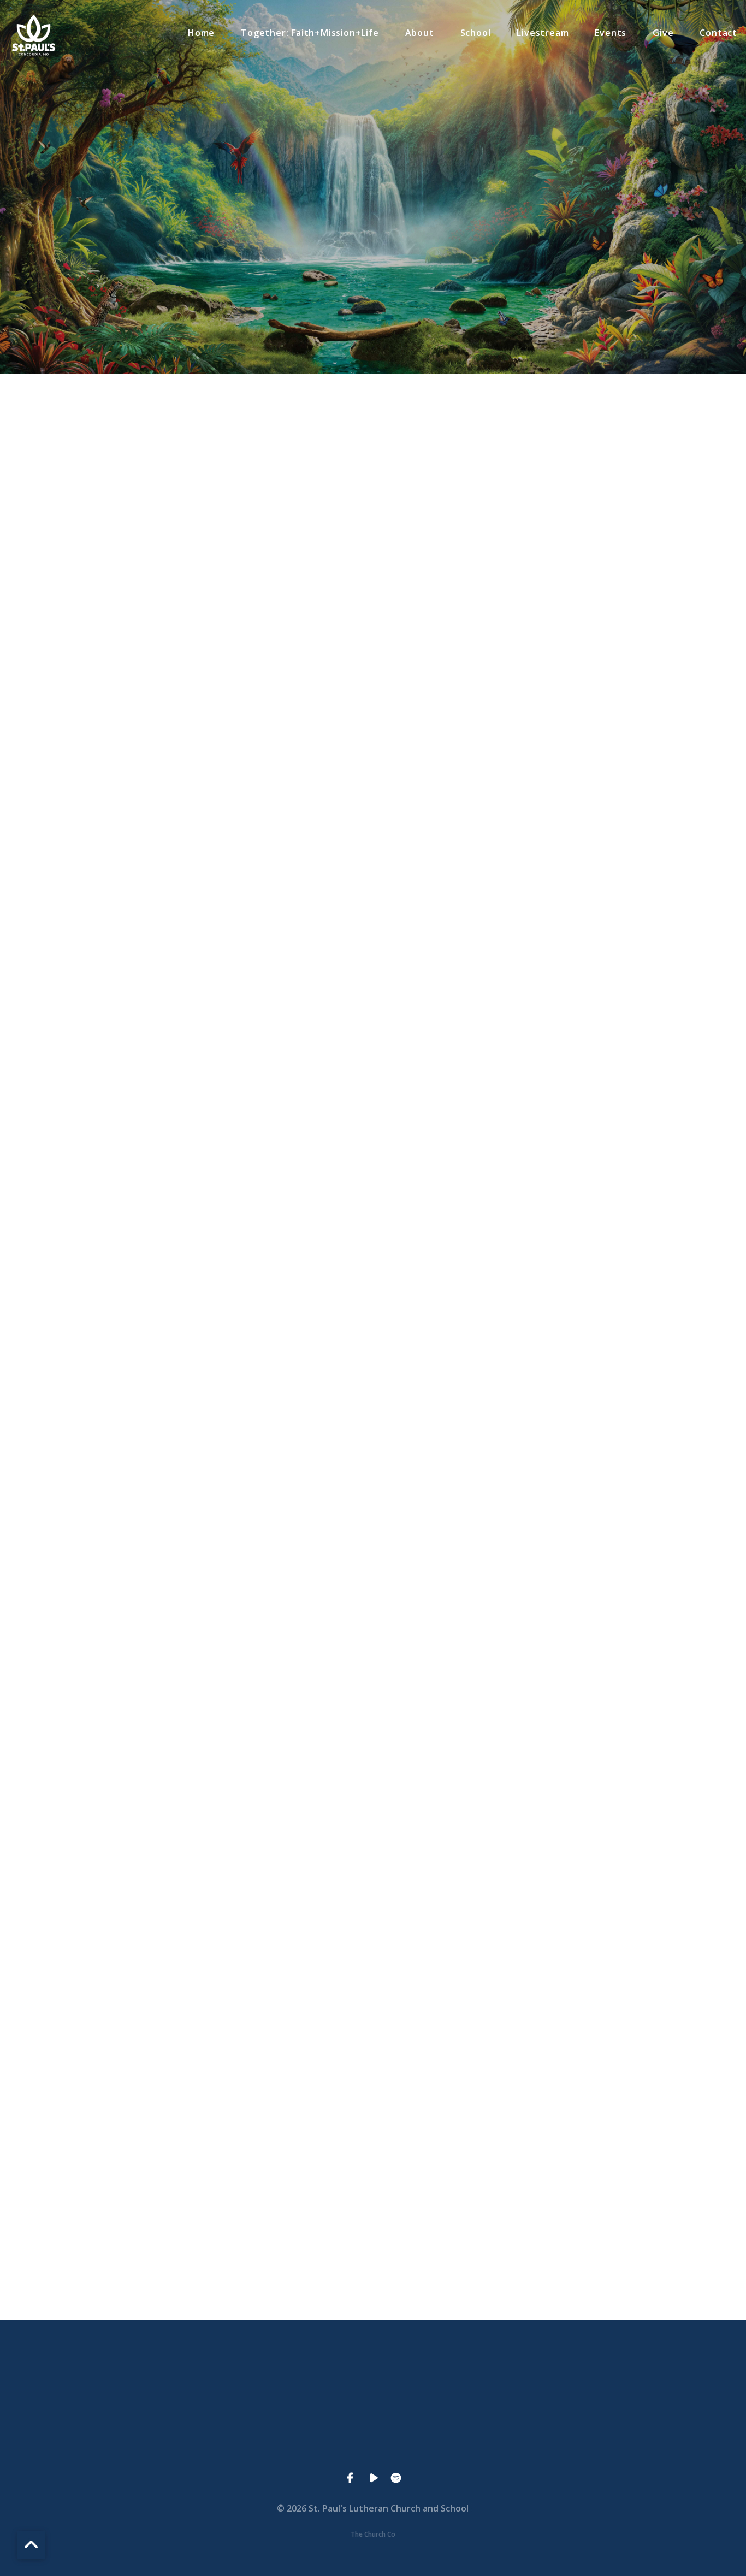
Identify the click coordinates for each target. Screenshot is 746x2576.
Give (663, 34)
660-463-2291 (295, 2442)
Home (201, 34)
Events (611, 34)
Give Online (608, 2442)
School (476, 34)
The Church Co (373, 2534)
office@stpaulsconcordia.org (138, 2442)
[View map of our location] (451, 2380)
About (420, 34)
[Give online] (607, 2380)
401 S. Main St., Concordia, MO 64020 (451, 2442)
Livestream (543, 34)
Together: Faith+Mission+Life (310, 34)
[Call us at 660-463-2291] (295, 2380)
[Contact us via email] (139, 2380)
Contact (718, 34)
